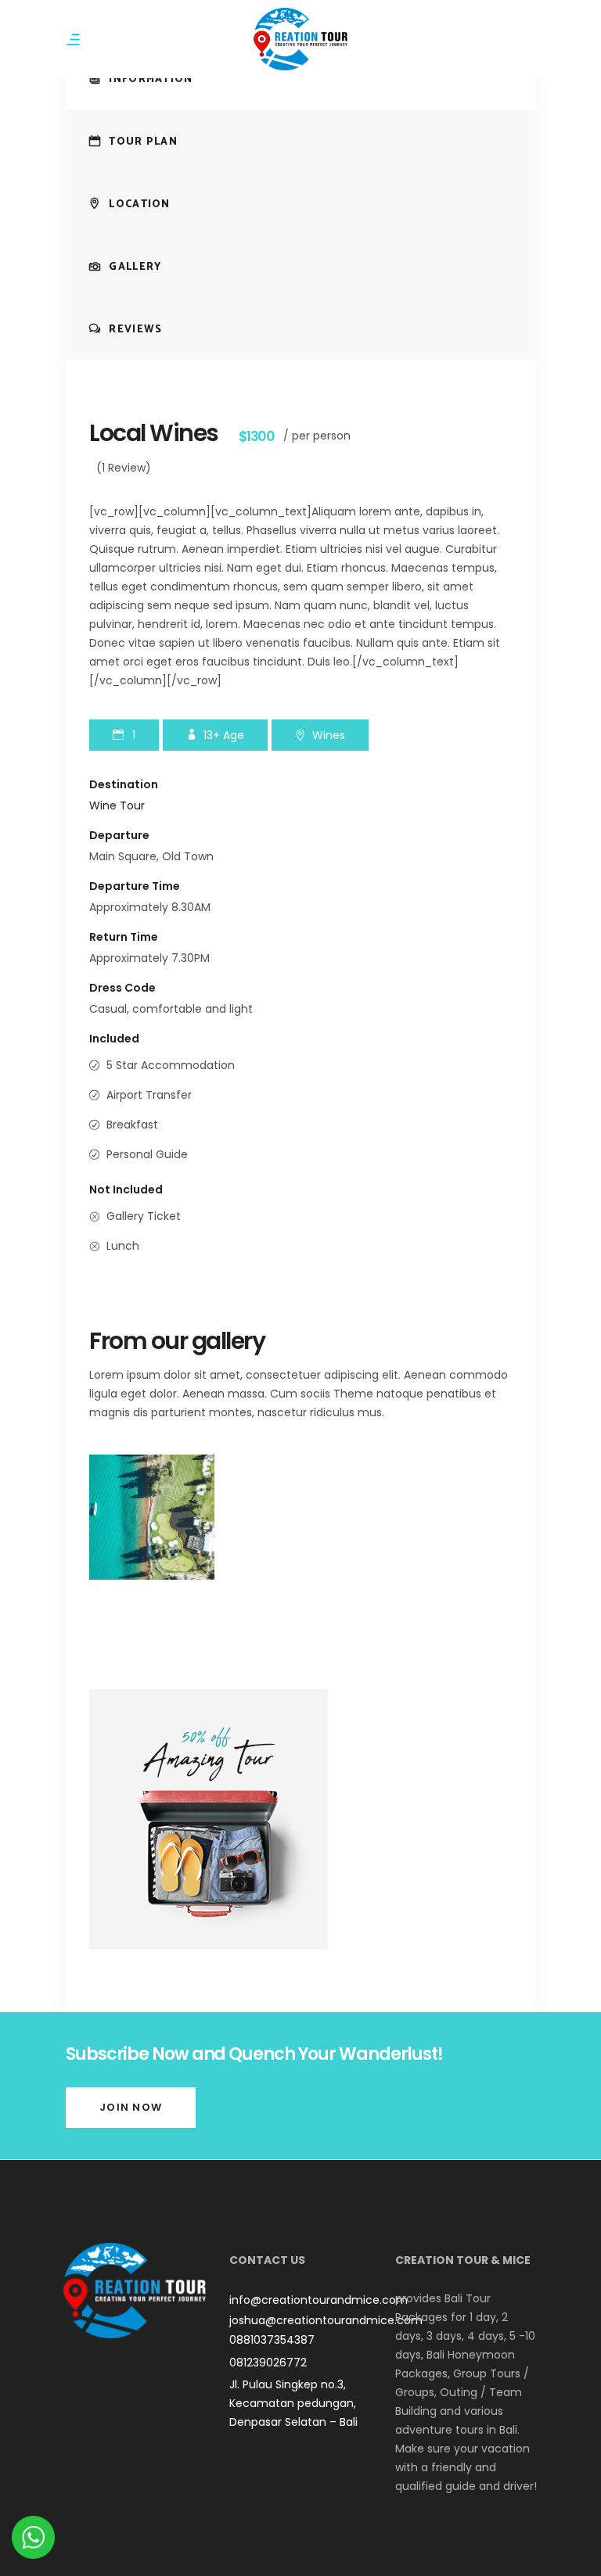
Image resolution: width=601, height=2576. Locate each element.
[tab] (300, 78)
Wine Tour (117, 805)
